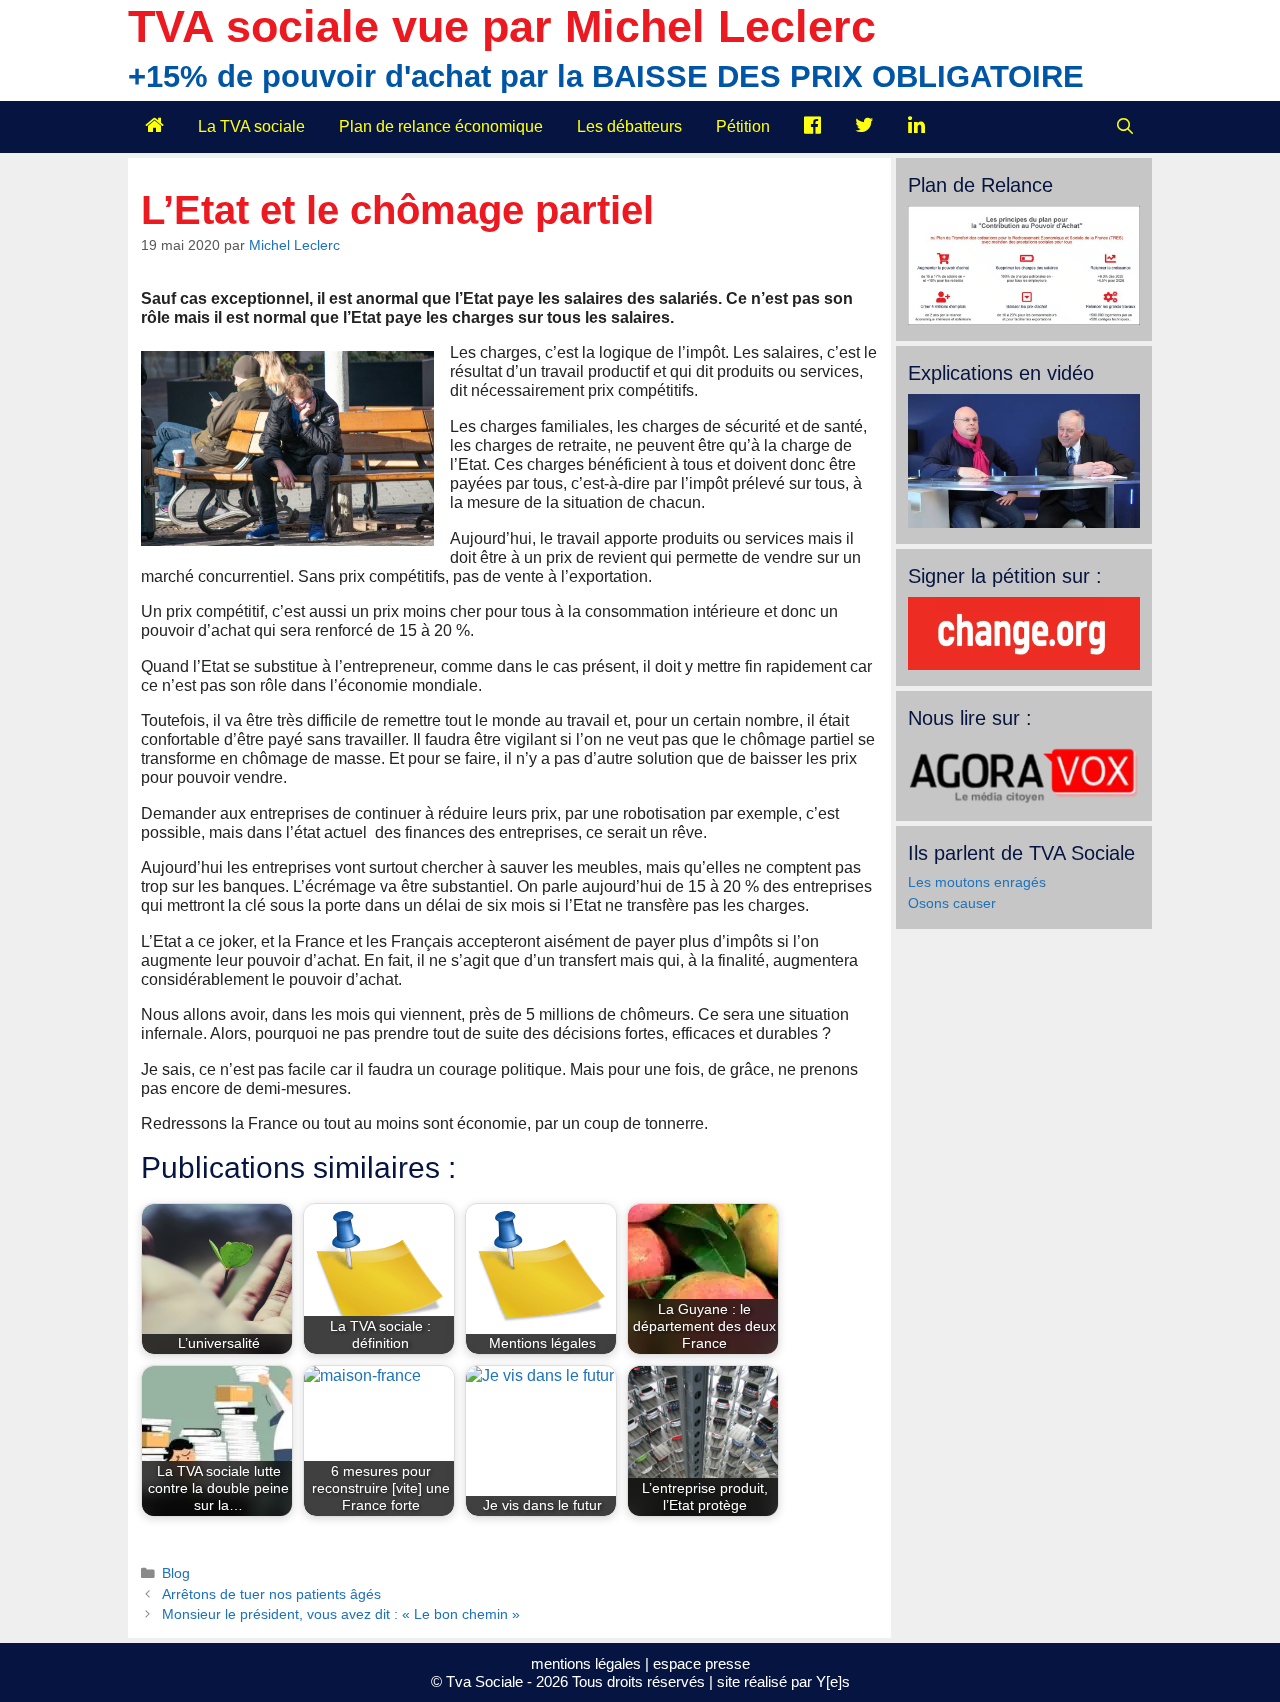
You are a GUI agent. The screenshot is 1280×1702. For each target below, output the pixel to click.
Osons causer (952, 903)
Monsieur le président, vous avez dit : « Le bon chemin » (341, 1614)
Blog (176, 1573)
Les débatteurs (629, 126)
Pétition (743, 126)
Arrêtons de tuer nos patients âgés (271, 1594)
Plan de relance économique (441, 126)
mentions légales (586, 1663)
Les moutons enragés (977, 882)
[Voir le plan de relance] (1024, 320)
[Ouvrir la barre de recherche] (1124, 127)
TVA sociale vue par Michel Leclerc (502, 26)
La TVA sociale (251, 126)
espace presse (701, 1663)
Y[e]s (833, 1681)
